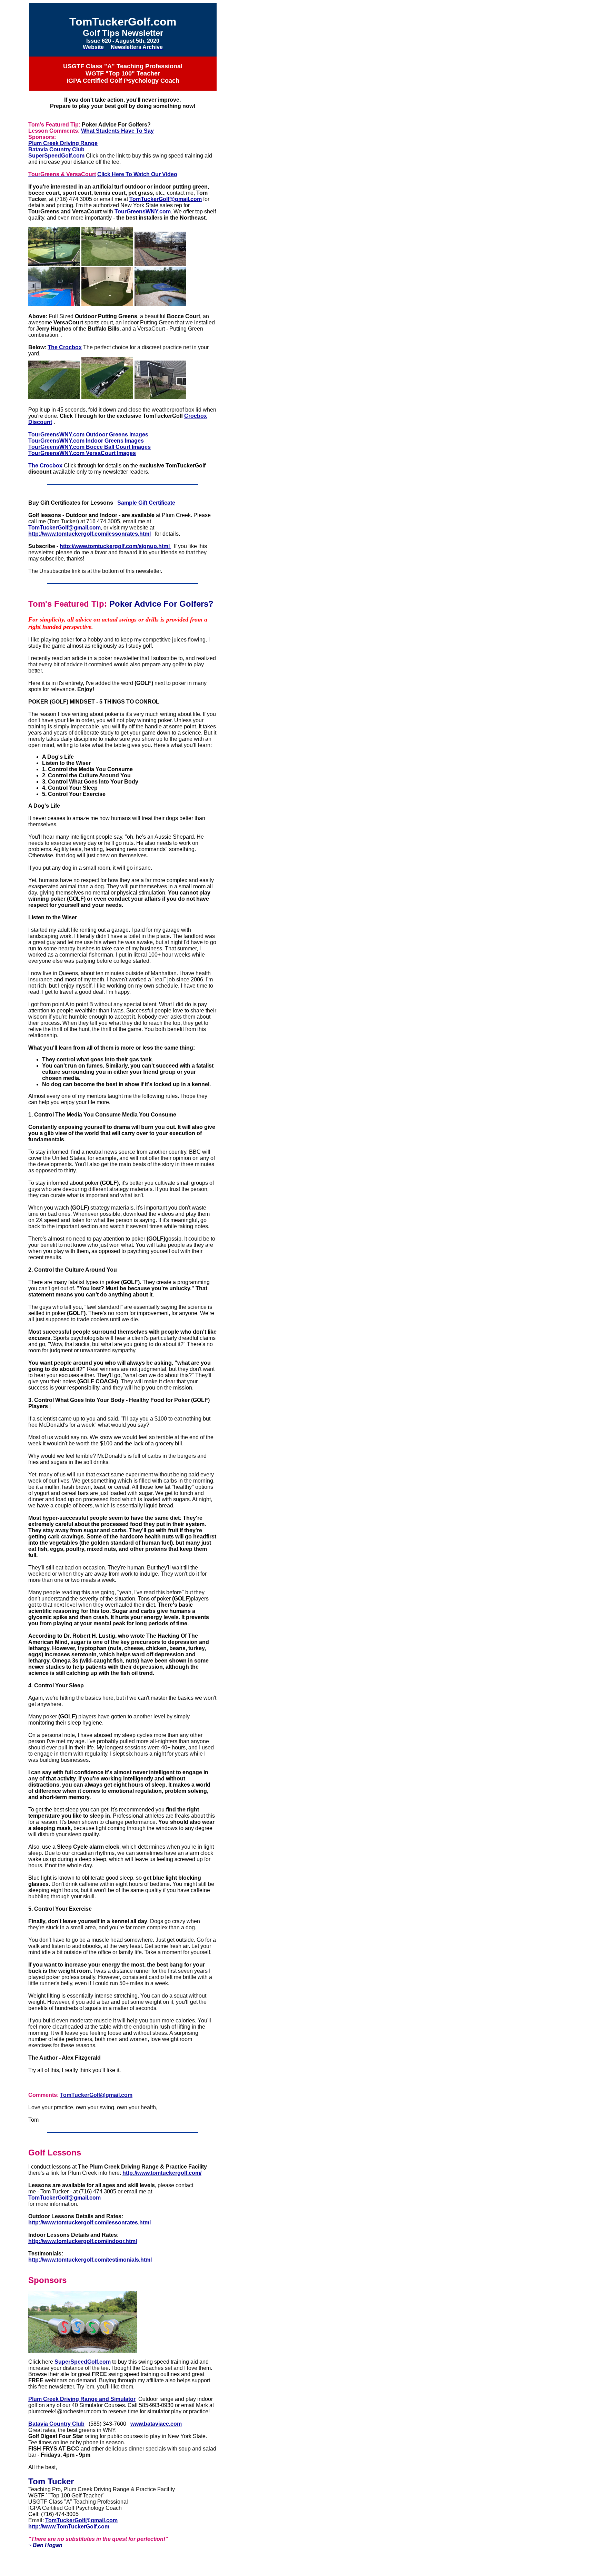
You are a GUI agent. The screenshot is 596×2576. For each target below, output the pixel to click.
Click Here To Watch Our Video (137, 174)
